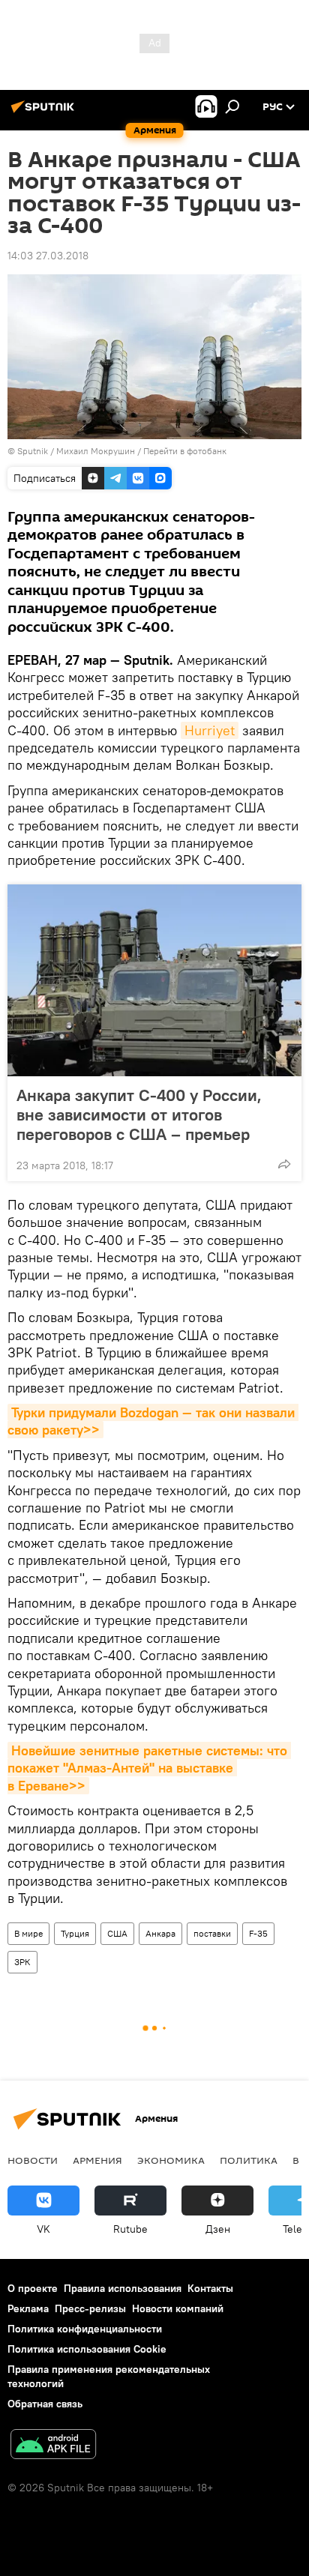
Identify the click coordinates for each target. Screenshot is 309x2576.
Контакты (210, 2288)
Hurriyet (210, 730)
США (117, 1933)
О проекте (33, 2288)
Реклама (28, 2308)
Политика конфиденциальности (85, 2329)
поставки (212, 1933)
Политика (249, 2160)
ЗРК (22, 1962)
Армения (97, 2160)
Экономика (171, 2160)
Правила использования (123, 2288)
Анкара (160, 1933)
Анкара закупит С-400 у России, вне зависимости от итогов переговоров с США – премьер (139, 1114)
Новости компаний (178, 2308)
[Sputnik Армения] (45, 112)
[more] (284, 1164)
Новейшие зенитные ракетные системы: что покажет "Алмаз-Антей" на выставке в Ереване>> (149, 1768)
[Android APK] (53, 2446)
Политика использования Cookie (87, 2349)
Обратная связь (45, 2404)
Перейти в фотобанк (185, 451)
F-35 (258, 1933)
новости (33, 2160)
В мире (28, 1933)
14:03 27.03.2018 (48, 256)
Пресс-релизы (90, 2308)
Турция (75, 1933)
